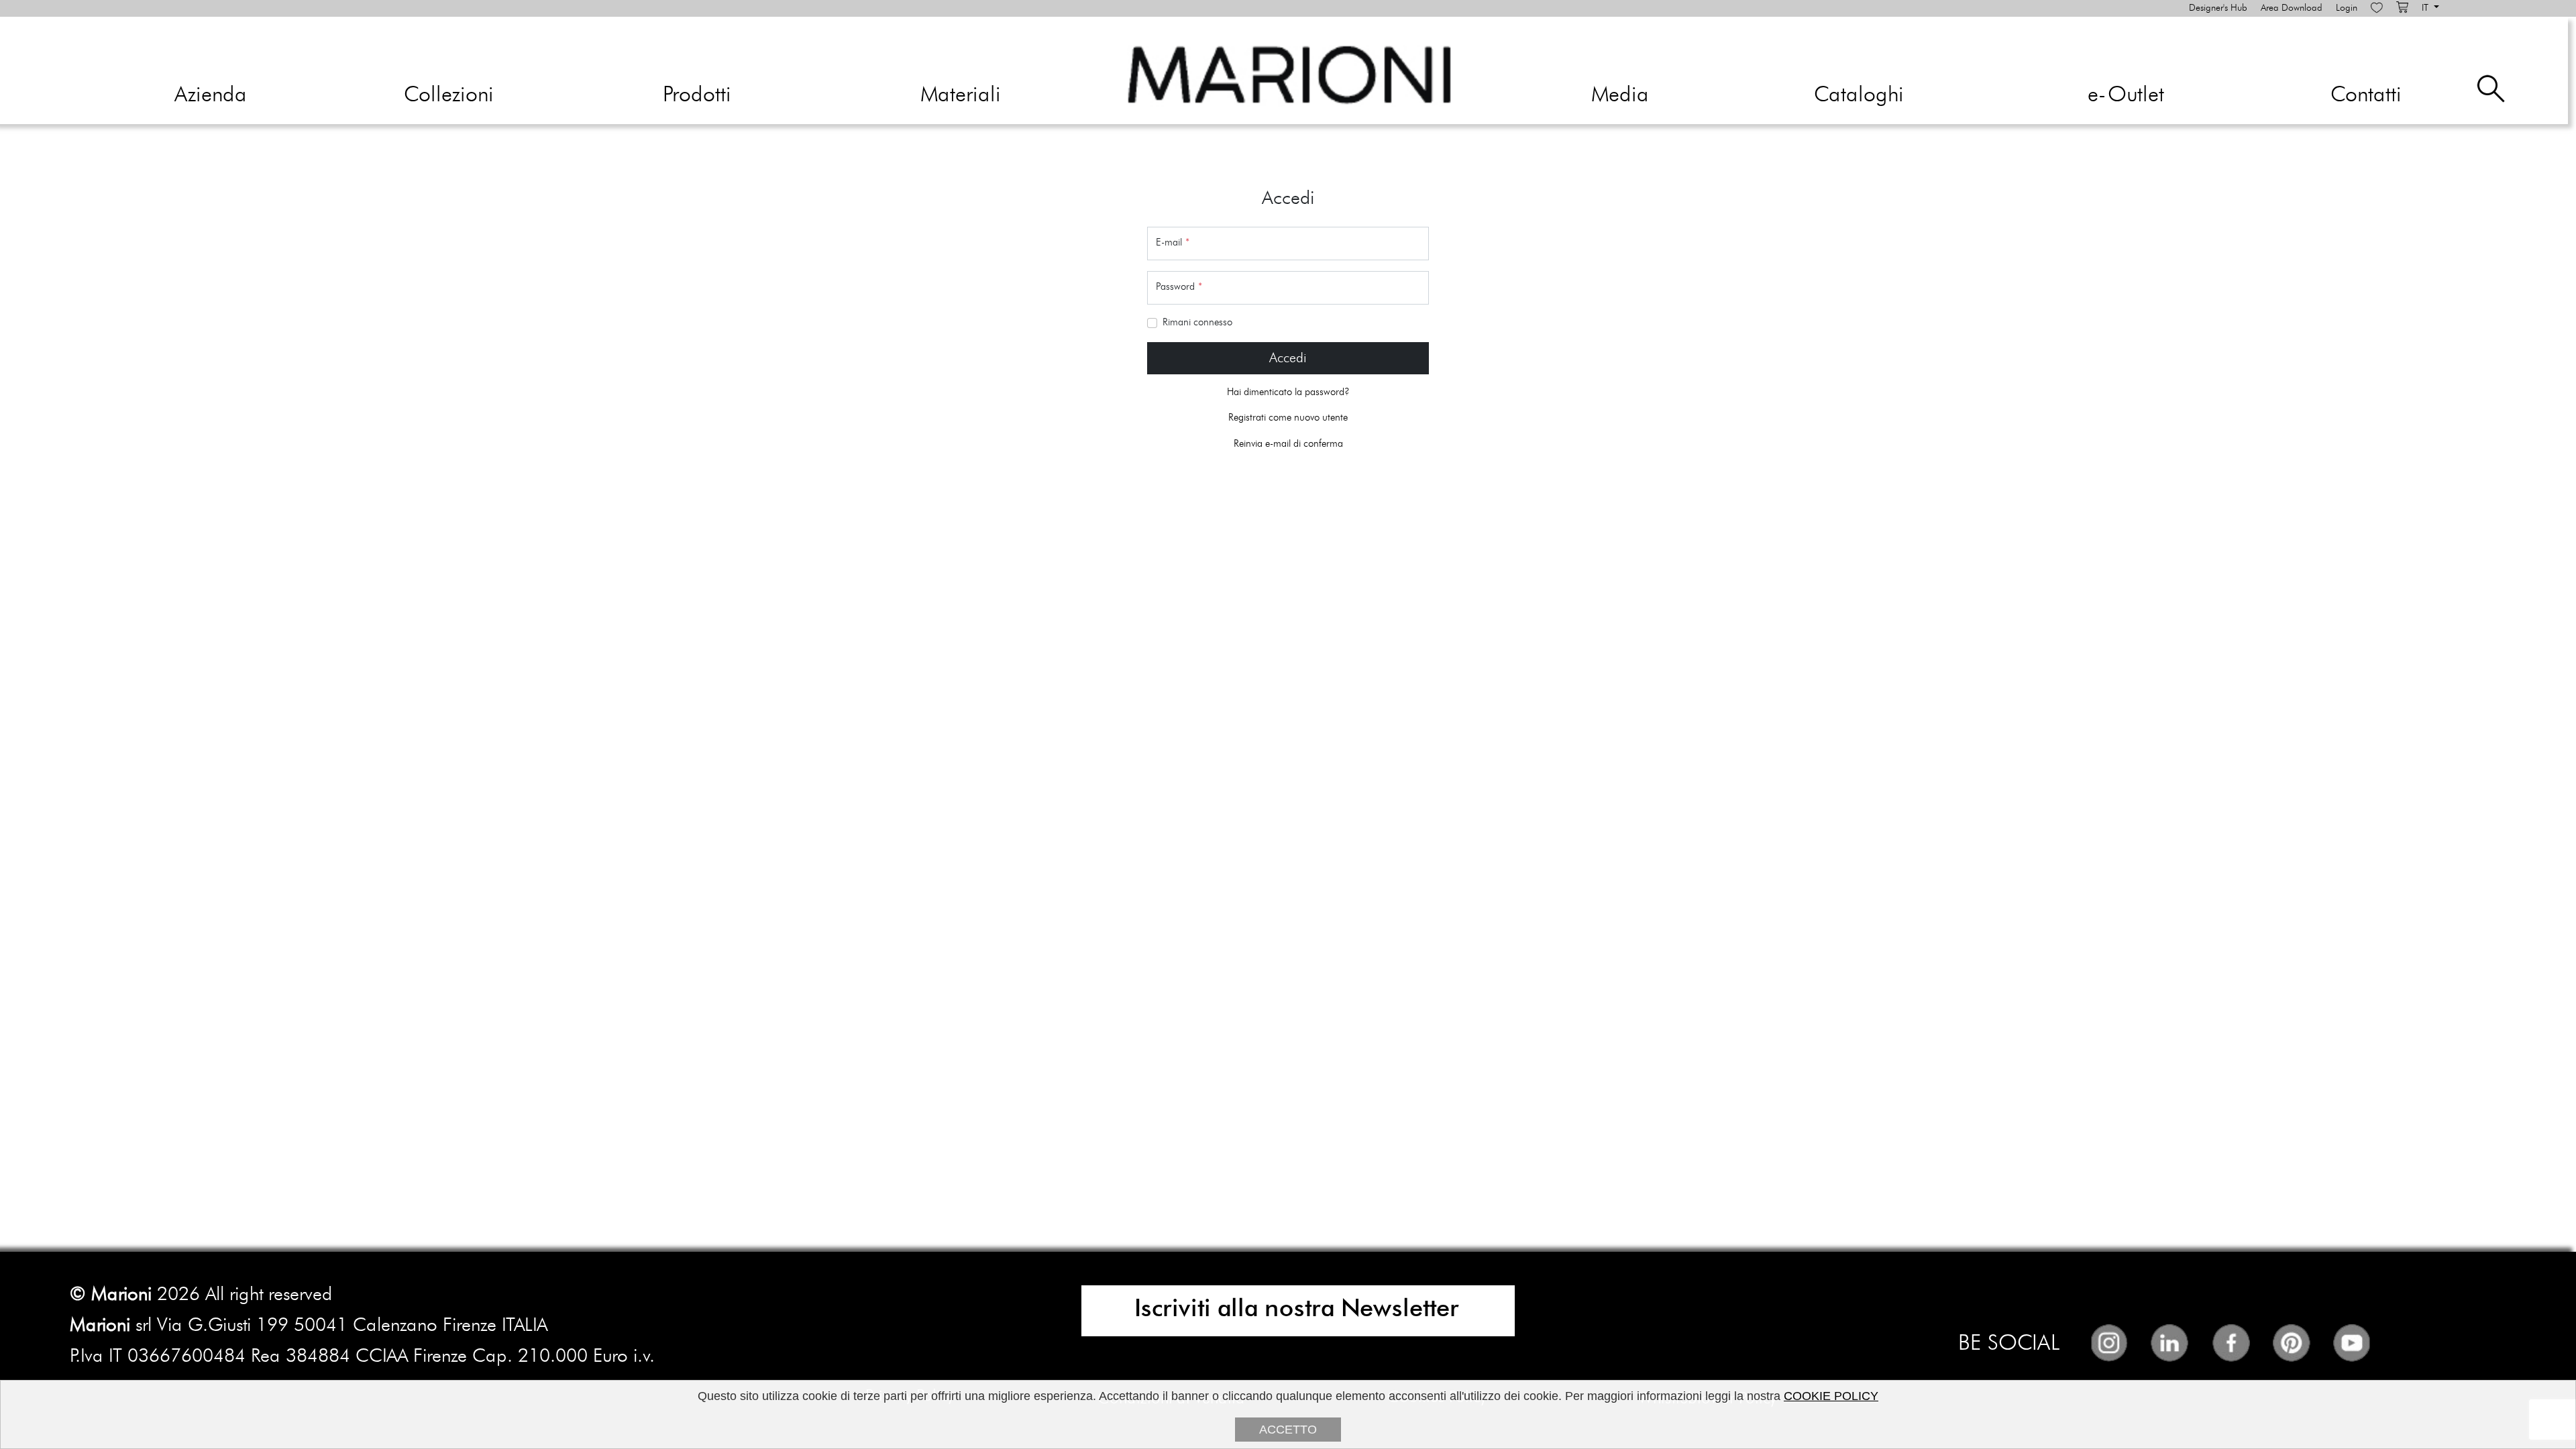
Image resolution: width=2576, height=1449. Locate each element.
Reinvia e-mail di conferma (1288, 444)
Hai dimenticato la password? (1288, 392)
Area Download (2292, 8)
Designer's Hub (2218, 8)
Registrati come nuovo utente (1288, 418)
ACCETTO (1288, 1430)
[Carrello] (2402, 8)
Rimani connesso (1197, 322)
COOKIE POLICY (1831, 1396)
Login (2347, 8)
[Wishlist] (2377, 8)
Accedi (1288, 358)
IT (2426, 8)
